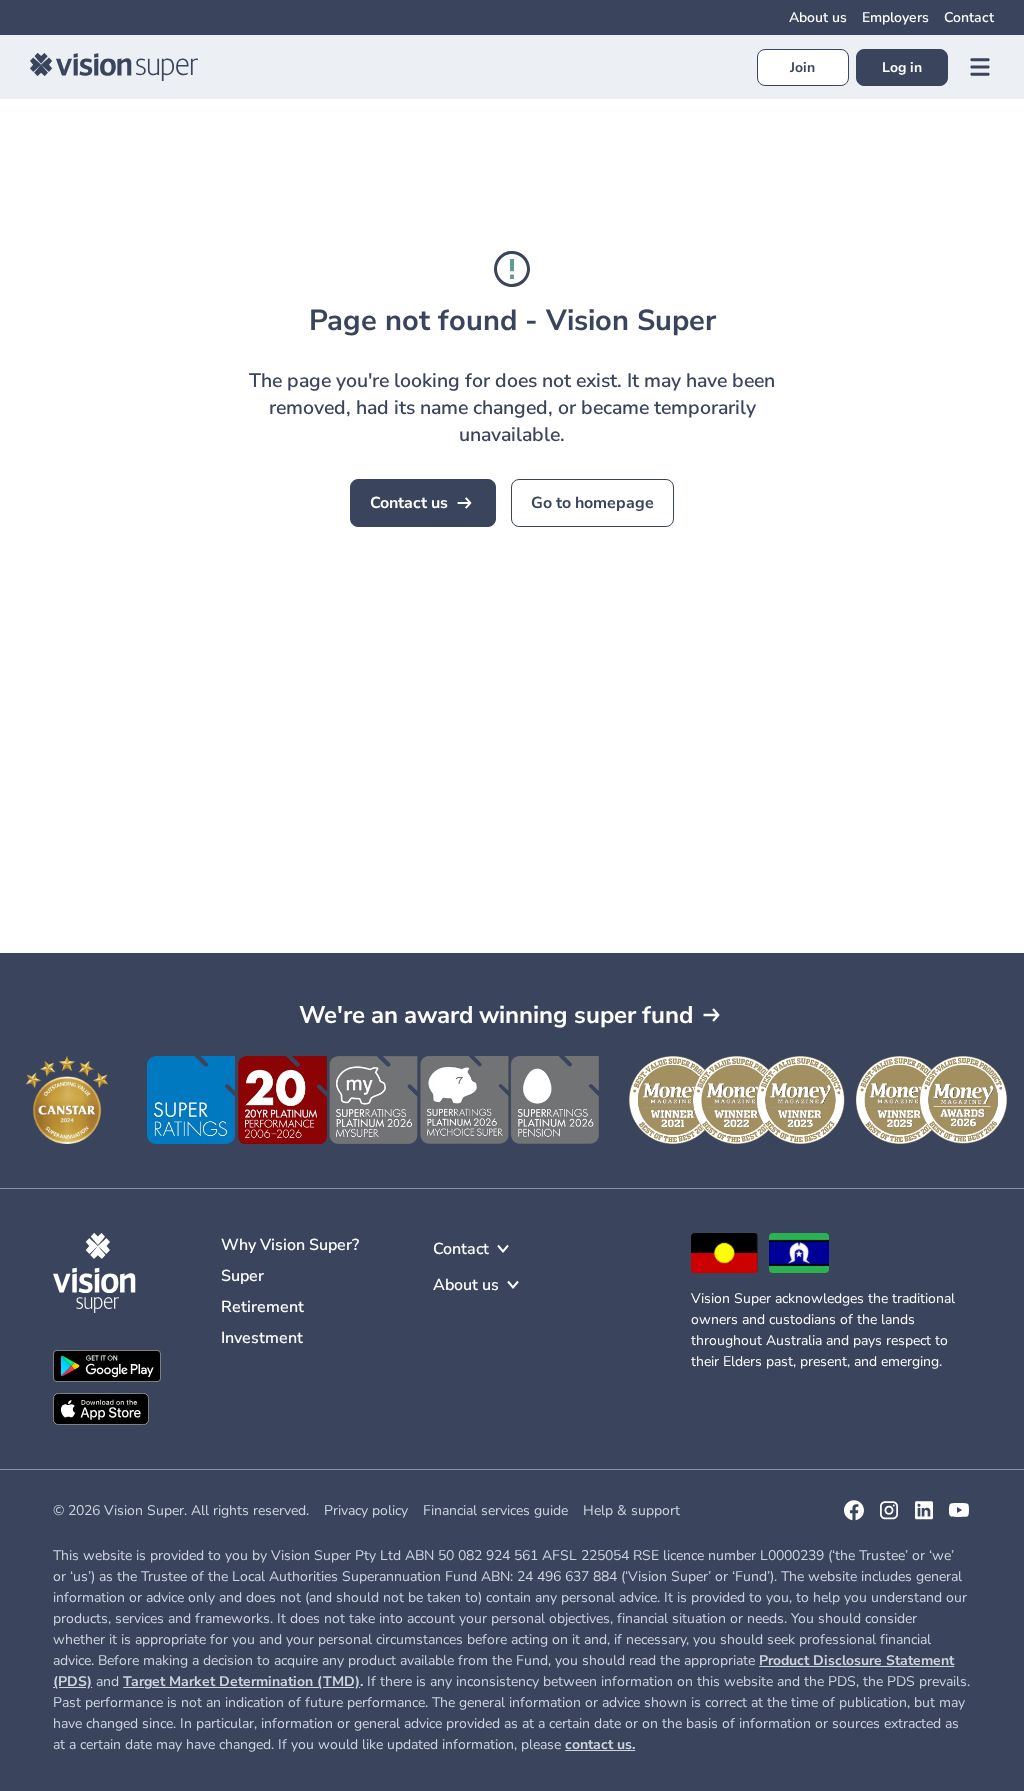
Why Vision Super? (290, 1245)
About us (818, 17)
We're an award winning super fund (496, 1015)
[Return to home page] (114, 67)
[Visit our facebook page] (854, 1517)
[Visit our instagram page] (889, 1517)
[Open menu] (980, 67)
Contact (969, 17)
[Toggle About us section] (513, 1285)
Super (242, 1276)
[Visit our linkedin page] (924, 1517)
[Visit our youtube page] (959, 1517)
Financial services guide (495, 1510)
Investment (262, 1338)
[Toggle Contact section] (503, 1249)
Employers (895, 17)
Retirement (262, 1307)
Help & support (631, 1510)
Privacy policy (366, 1510)
